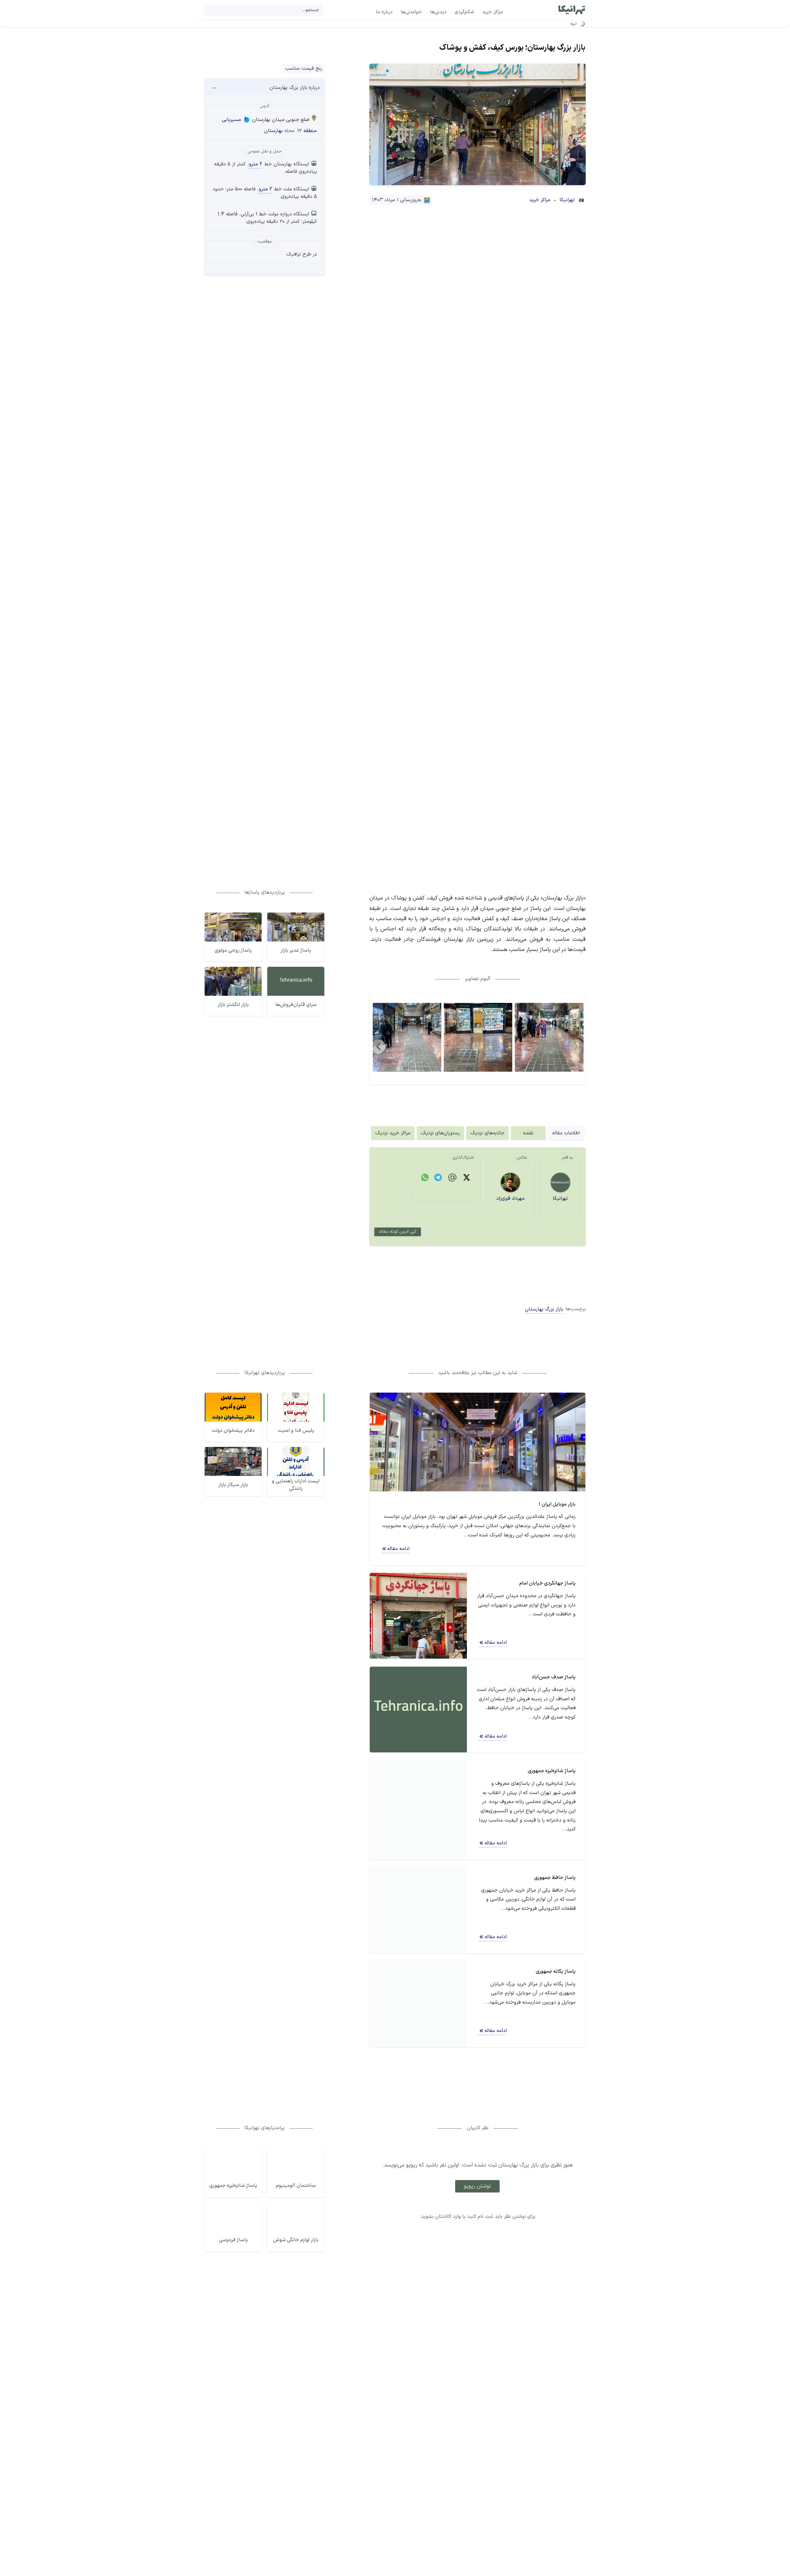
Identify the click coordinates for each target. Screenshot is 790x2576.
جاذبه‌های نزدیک (487, 1133)
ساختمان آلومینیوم (296, 2186)
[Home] (572, 10)
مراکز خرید (540, 200)
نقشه (528, 1133)
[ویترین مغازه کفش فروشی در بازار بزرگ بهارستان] (478, 1037)
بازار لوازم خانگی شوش (296, 2240)
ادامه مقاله (398, 1549)
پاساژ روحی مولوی (233, 950)
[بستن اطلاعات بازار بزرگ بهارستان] (214, 88)
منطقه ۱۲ (307, 131)
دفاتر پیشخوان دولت (233, 1431)
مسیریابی (231, 120)
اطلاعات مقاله (566, 1133)
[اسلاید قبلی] (379, 1046)
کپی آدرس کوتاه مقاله (398, 1232)
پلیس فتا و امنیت (296, 1431)
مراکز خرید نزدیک (393, 1133)
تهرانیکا (567, 200)
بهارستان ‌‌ (273, 131)
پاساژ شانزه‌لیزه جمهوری (233, 2186)
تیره (574, 24)
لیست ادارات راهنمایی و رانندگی (296, 1485)
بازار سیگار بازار (233, 1485)
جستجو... (310, 10)
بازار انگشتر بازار (233, 1005)
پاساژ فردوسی (233, 2240)
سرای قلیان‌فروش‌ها (296, 1005)
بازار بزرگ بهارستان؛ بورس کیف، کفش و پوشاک (512, 48)
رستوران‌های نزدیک (440, 1133)
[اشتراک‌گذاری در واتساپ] (425, 1178)
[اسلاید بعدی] (577, 1046)
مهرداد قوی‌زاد (510, 1199)
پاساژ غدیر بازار (296, 950)
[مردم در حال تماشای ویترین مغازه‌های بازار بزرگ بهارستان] (549, 1037)
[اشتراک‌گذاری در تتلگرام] (438, 1178)
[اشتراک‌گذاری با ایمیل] (452, 1179)
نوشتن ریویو (477, 2186)
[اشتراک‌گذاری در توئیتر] (467, 1178)
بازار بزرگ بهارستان (544, 1309)
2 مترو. (255, 164)
